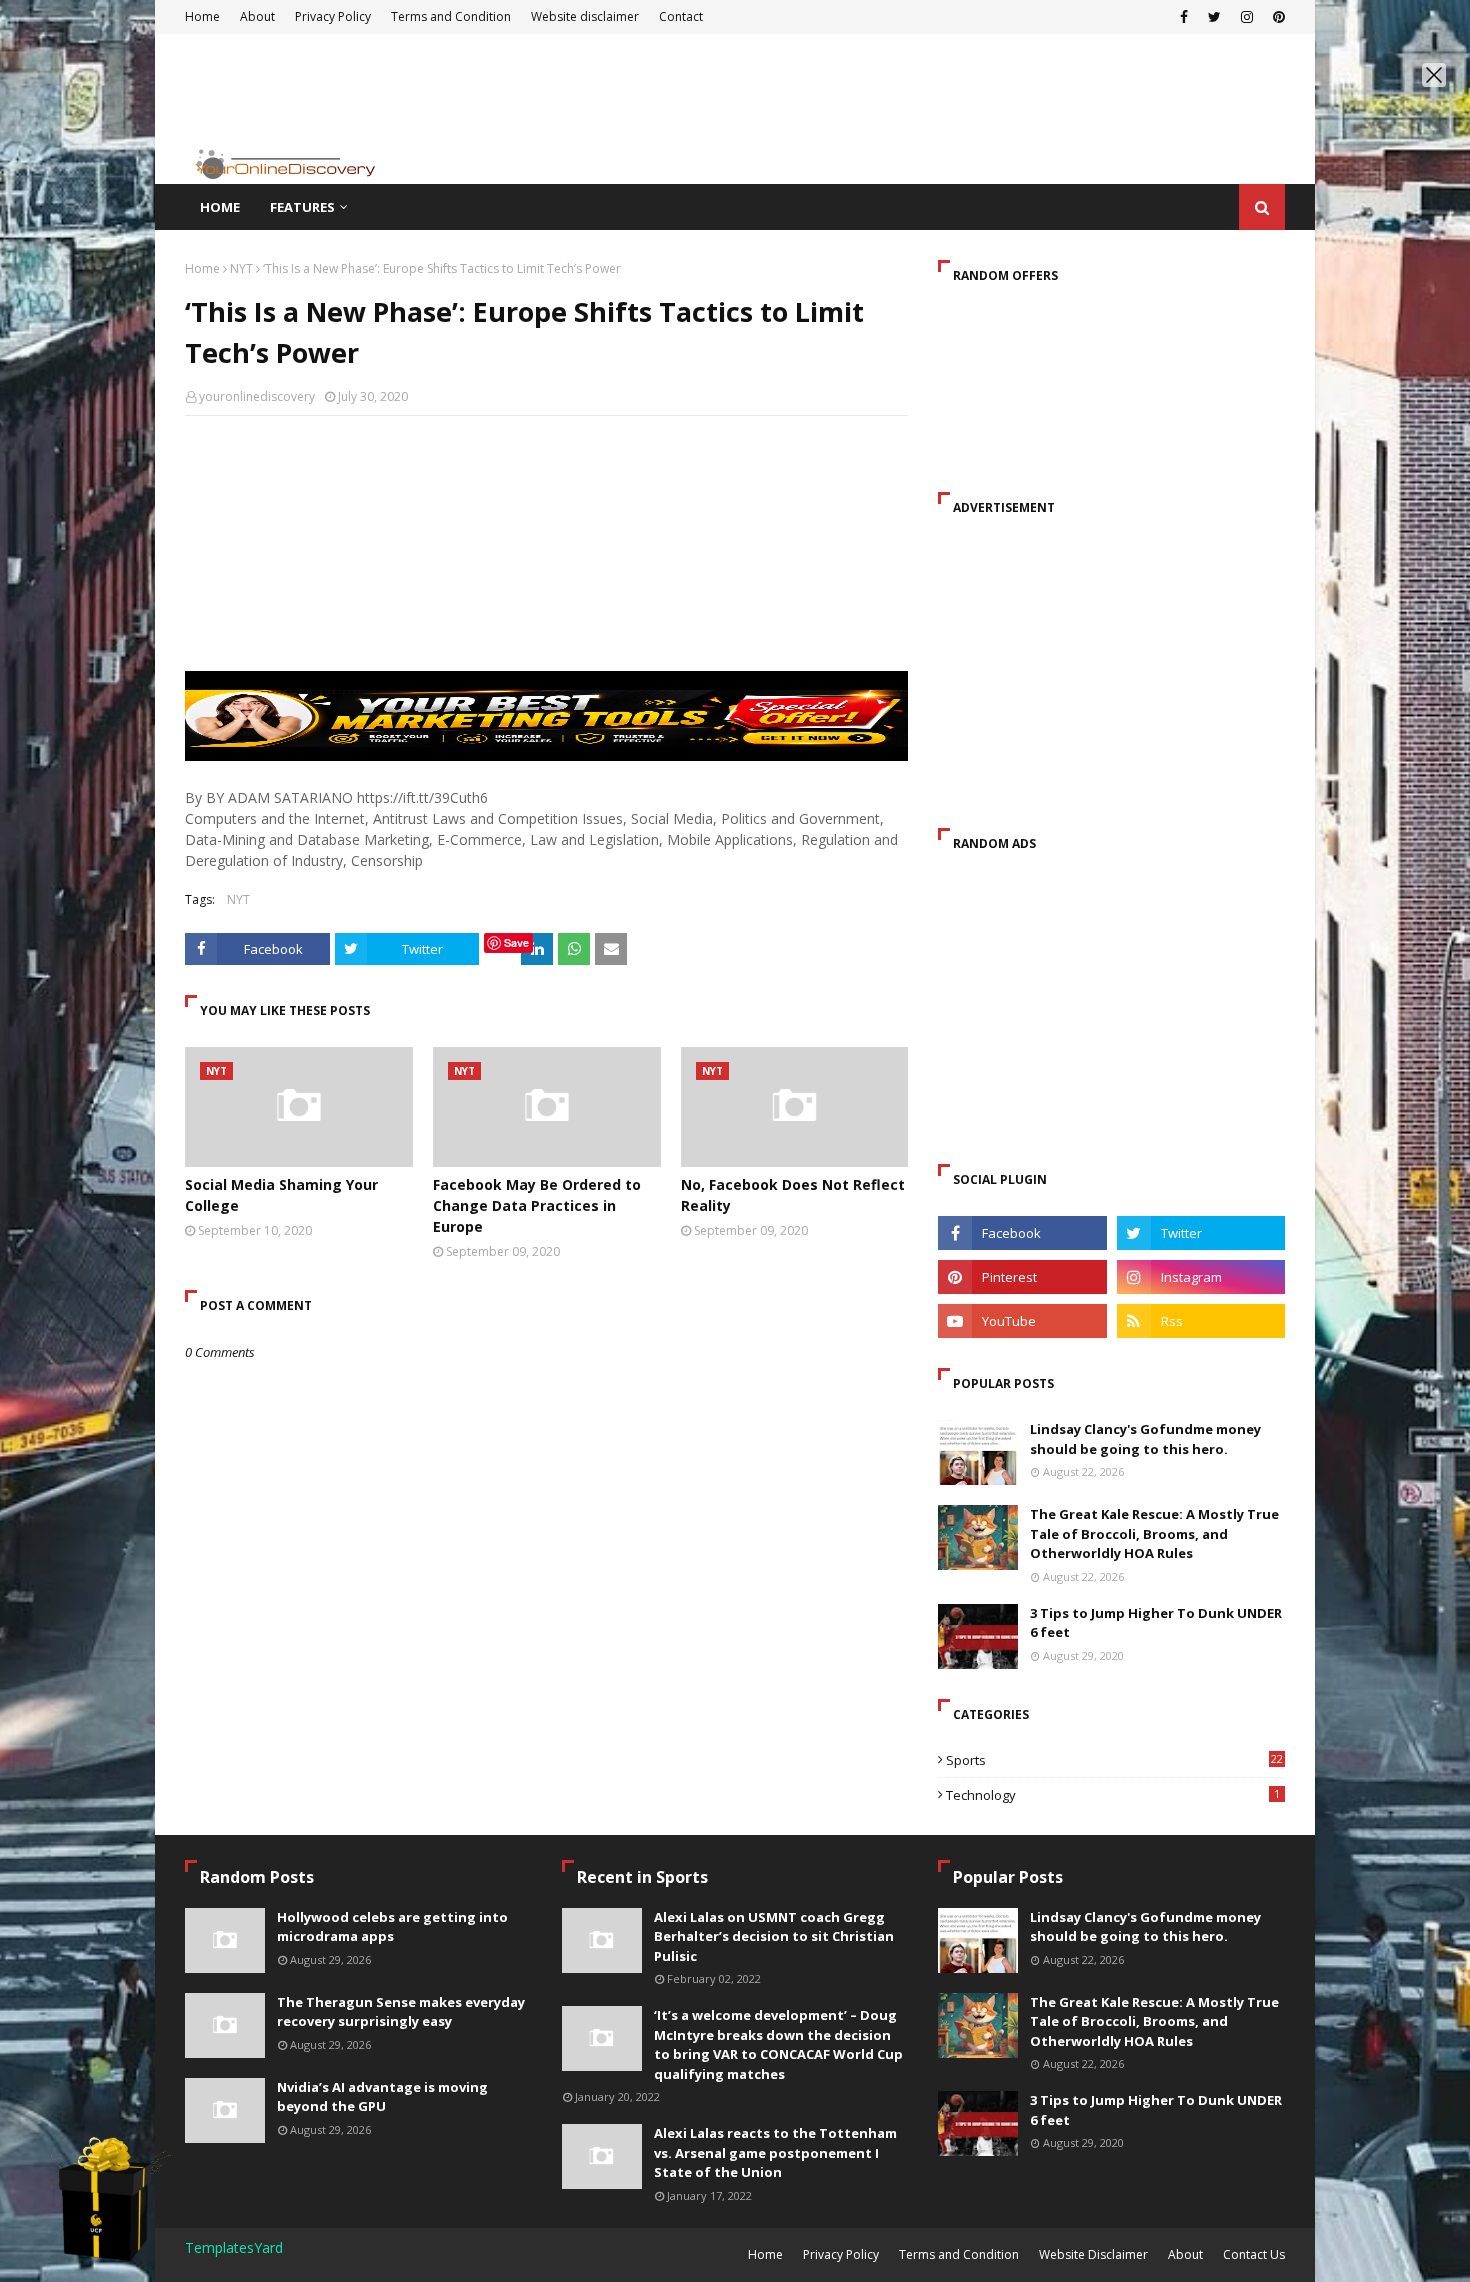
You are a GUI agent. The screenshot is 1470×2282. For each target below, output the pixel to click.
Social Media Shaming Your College (281, 1195)
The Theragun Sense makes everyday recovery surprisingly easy (401, 2012)
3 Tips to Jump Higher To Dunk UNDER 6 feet (1156, 1623)
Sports (1114, 1760)
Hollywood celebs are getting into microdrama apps (392, 1927)
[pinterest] (1022, 1277)
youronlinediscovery (257, 396)
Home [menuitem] (220, 207)
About (1185, 2254)
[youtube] (1022, 1321)
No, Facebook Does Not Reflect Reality (793, 1195)
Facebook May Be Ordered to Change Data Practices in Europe (537, 1205)
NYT (241, 268)
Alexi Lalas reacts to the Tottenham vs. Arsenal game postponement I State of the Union (775, 2152)
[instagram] (1201, 1277)
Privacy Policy (841, 2254)
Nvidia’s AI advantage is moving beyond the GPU (382, 2097)
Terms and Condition (959, 2254)
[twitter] (1201, 1233)
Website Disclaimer (1093, 2254)
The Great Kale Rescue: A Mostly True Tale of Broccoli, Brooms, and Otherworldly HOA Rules (1154, 1533)
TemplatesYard (234, 2247)
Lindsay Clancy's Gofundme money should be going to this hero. (1145, 1439)
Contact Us (1254, 2254)
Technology (1113, 1795)
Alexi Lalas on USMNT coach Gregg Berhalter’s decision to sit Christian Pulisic (774, 1936)
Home (202, 268)
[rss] (1201, 1321)
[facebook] (1022, 1233)
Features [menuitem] (302, 207)
